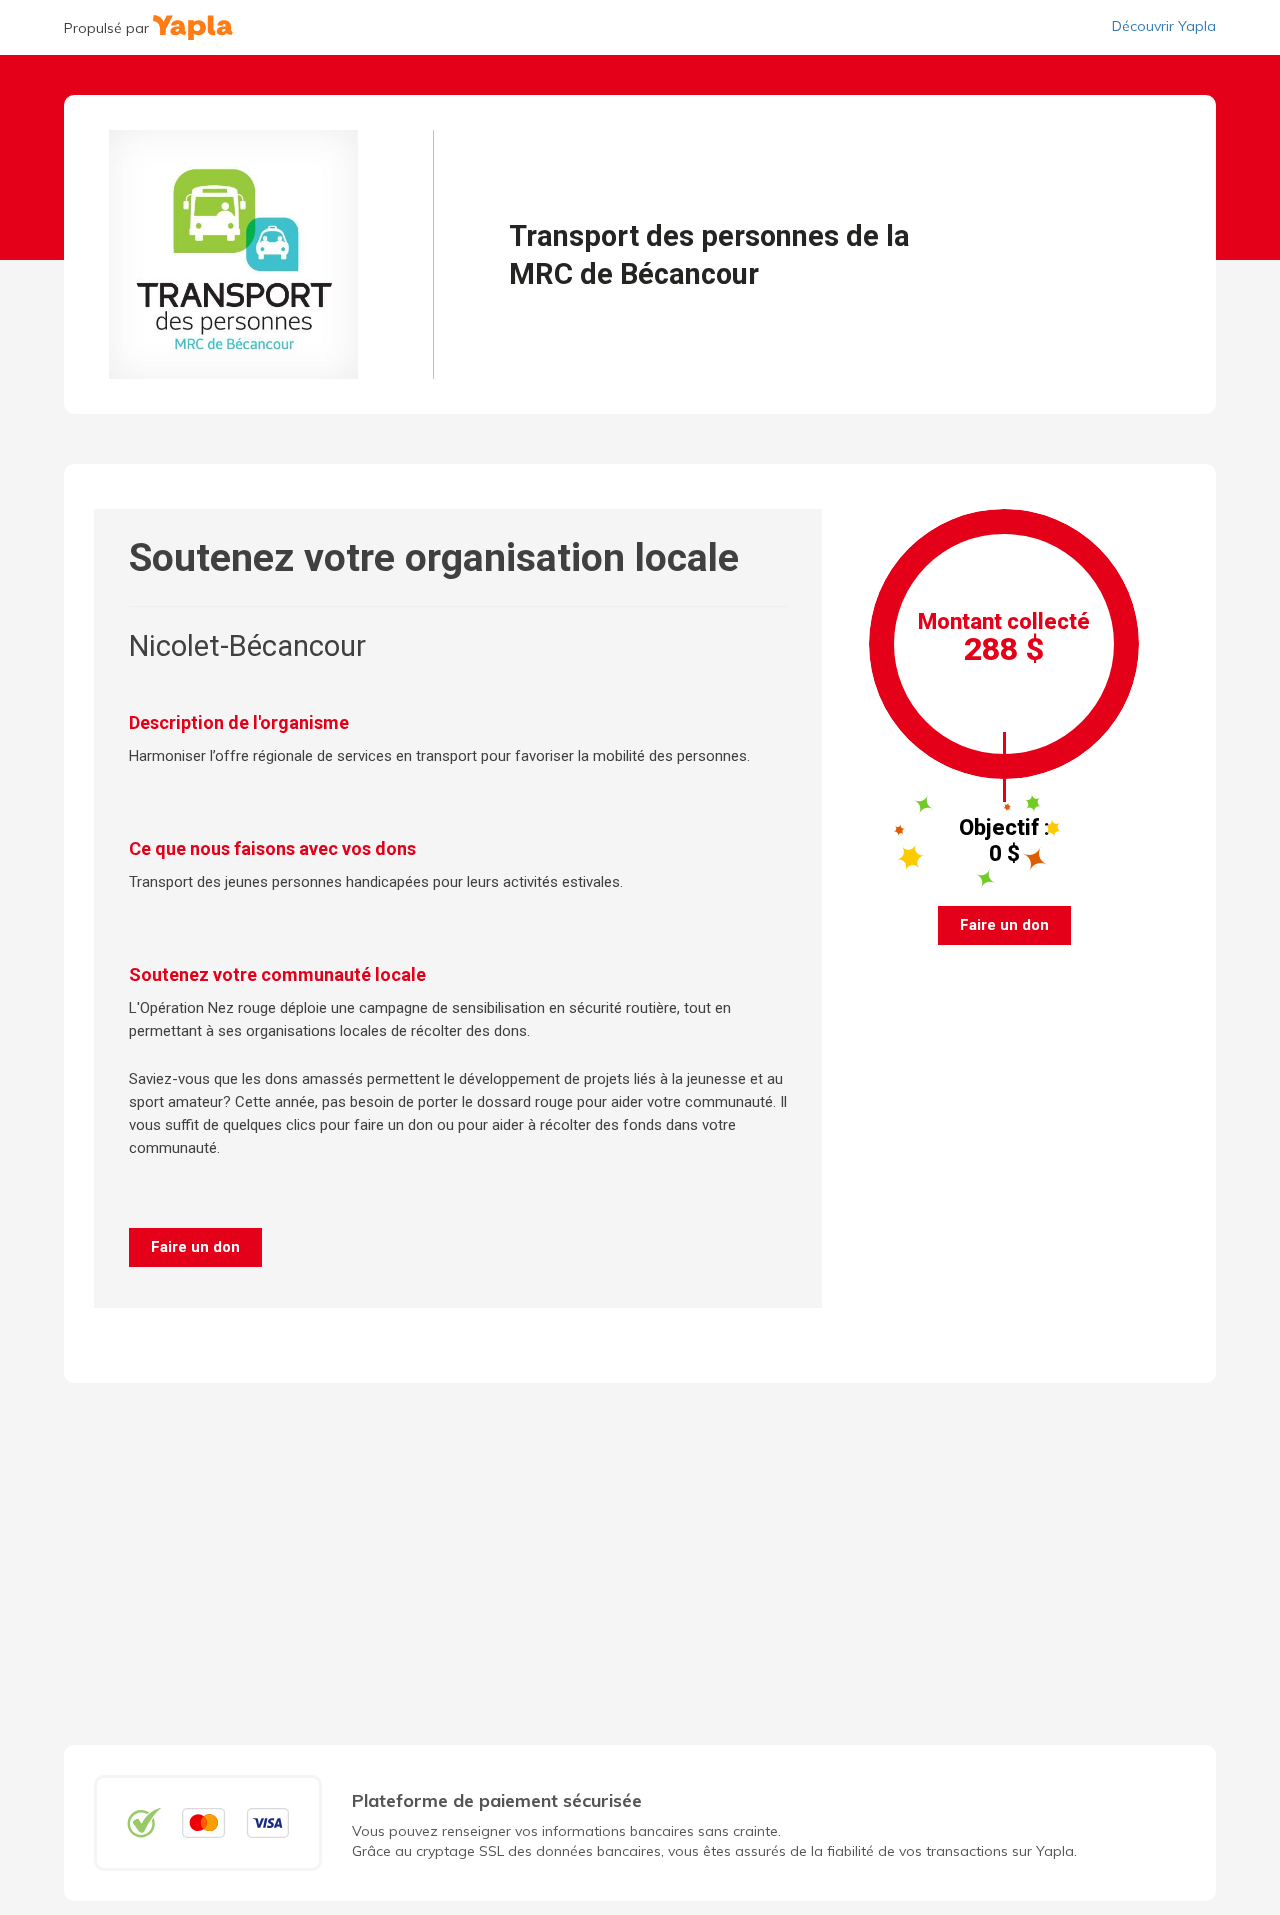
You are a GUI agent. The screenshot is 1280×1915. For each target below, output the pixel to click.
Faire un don (195, 1247)
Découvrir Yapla (1164, 26)
